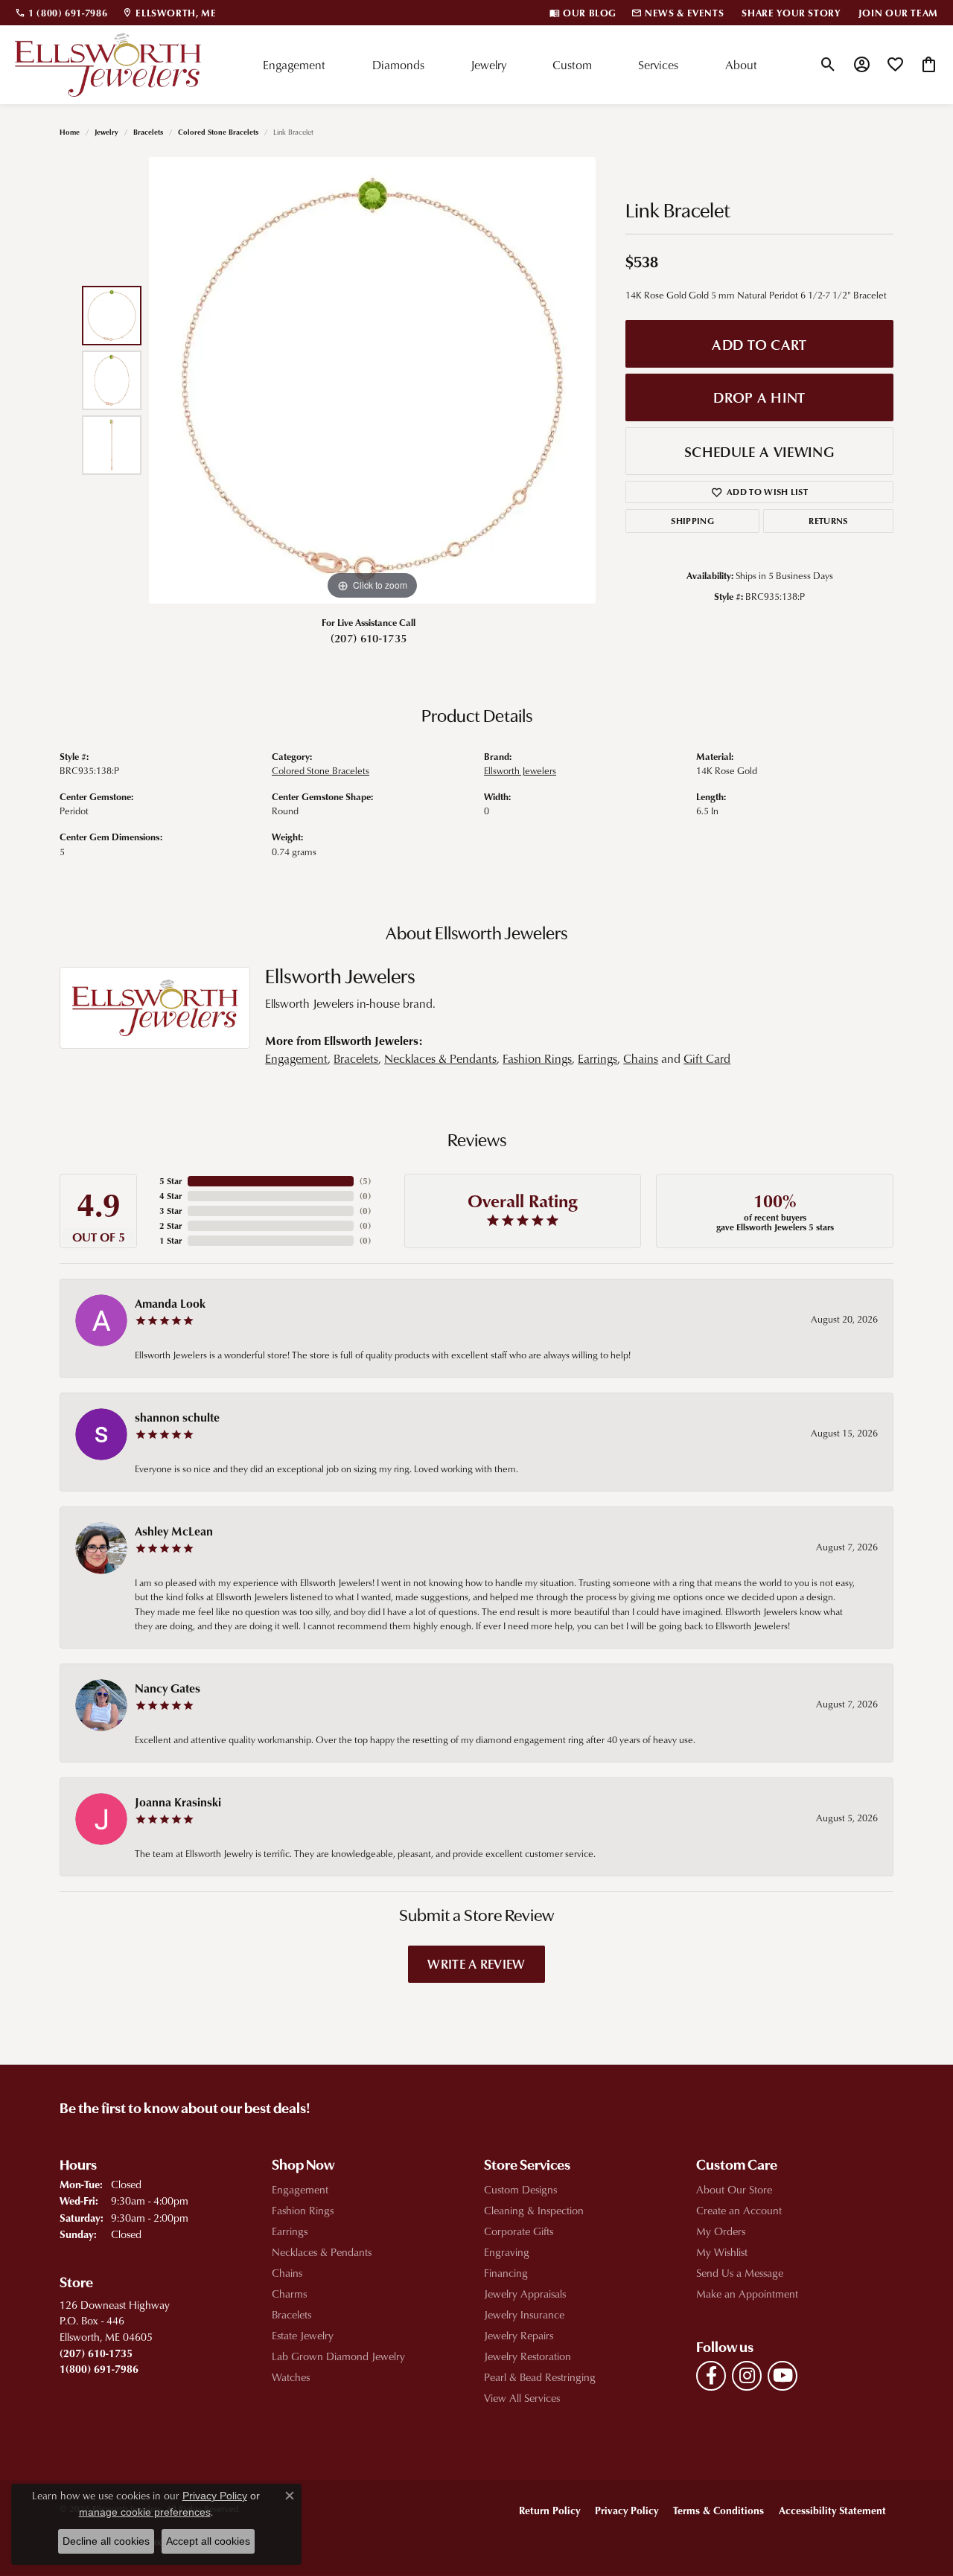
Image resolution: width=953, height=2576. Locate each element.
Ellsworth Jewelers (520, 770)
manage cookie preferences (145, 2512)
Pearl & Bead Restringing (540, 2377)
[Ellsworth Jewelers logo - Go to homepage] (108, 65)
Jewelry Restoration (528, 2356)
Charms (289, 2294)
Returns (828, 521)
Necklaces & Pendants (440, 1058)
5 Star (170, 1181)
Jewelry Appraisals (525, 2294)
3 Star (170, 1211)
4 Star (170, 1196)
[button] (828, 65)
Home (70, 132)
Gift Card (707, 1058)
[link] (61, 13)
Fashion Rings (537, 1058)
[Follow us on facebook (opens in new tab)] (711, 2376)
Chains (641, 1058)
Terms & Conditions (718, 2510)
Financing (506, 2273)
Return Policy (549, 2510)
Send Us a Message (740, 2273)
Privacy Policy (627, 2510)
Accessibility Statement (832, 2510)
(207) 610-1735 (369, 638)
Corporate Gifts (519, 2231)
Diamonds (398, 65)
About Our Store (734, 2189)
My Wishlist (722, 2252)
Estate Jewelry (303, 2335)
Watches (291, 2377)
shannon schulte (177, 1417)
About (741, 65)
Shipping (692, 521)
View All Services (522, 2398)
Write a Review (476, 1963)
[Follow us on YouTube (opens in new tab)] (783, 2376)
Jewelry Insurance (524, 2314)
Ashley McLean (174, 1531)
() (365, 1181)
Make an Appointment (747, 2294)
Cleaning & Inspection (534, 2210)
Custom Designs (520, 2189)
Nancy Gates (168, 1688)
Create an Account (739, 2210)
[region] (372, 380)
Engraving (507, 2252)
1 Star (170, 1240)
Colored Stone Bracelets (218, 132)
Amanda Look (170, 1303)
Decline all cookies (106, 2541)
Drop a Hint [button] (759, 397)
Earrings (597, 1058)
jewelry (106, 132)
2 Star (170, 1225)
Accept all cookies (208, 2541)
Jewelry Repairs (519, 2335)
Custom (572, 65)
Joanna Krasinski (178, 1802)
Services (658, 65)
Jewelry (488, 65)
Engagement (294, 65)
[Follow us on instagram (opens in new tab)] (747, 2376)
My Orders (721, 2231)
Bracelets (148, 132)
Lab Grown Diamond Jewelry (338, 2356)
